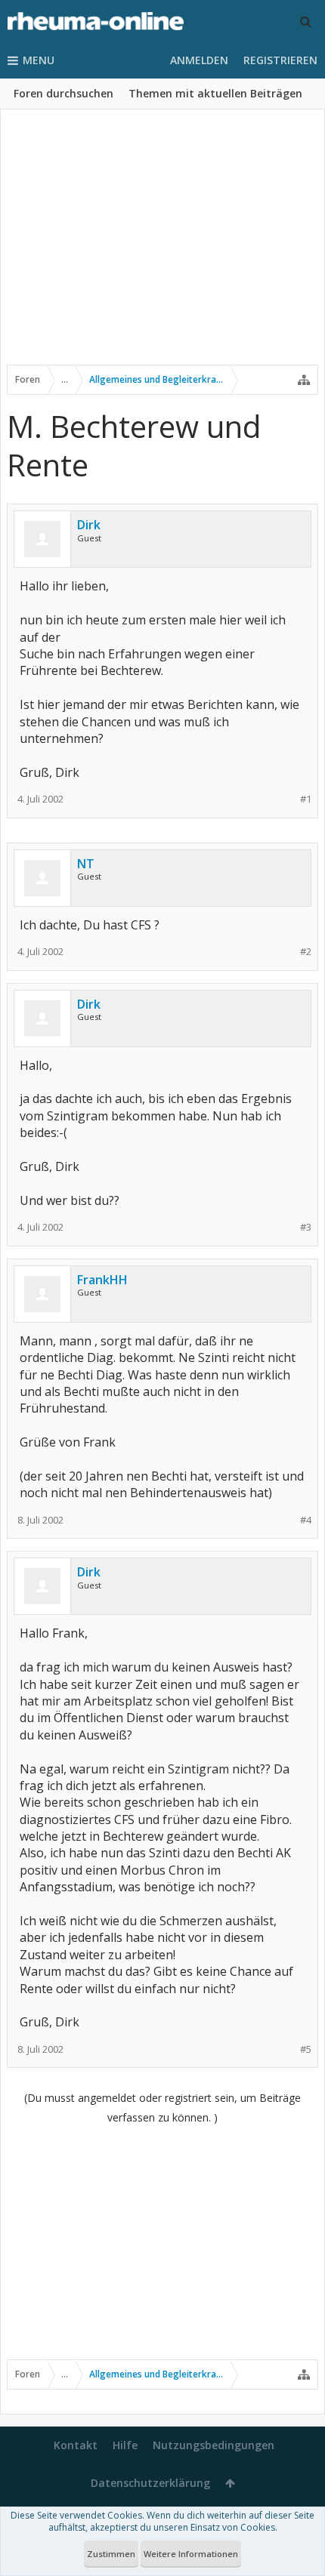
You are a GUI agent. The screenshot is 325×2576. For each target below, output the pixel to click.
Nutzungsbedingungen (214, 2445)
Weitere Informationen (191, 2554)
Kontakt (76, 2445)
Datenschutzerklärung (150, 2483)
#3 (306, 1227)
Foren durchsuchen (63, 93)
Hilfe (125, 2445)
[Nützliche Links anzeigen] (304, 380)
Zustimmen (111, 2554)
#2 (306, 952)
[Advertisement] (162, 247)
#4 (306, 1520)
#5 (306, 2049)
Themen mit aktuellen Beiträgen (215, 93)
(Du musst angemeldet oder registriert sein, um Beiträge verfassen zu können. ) (162, 2108)
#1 (306, 799)
